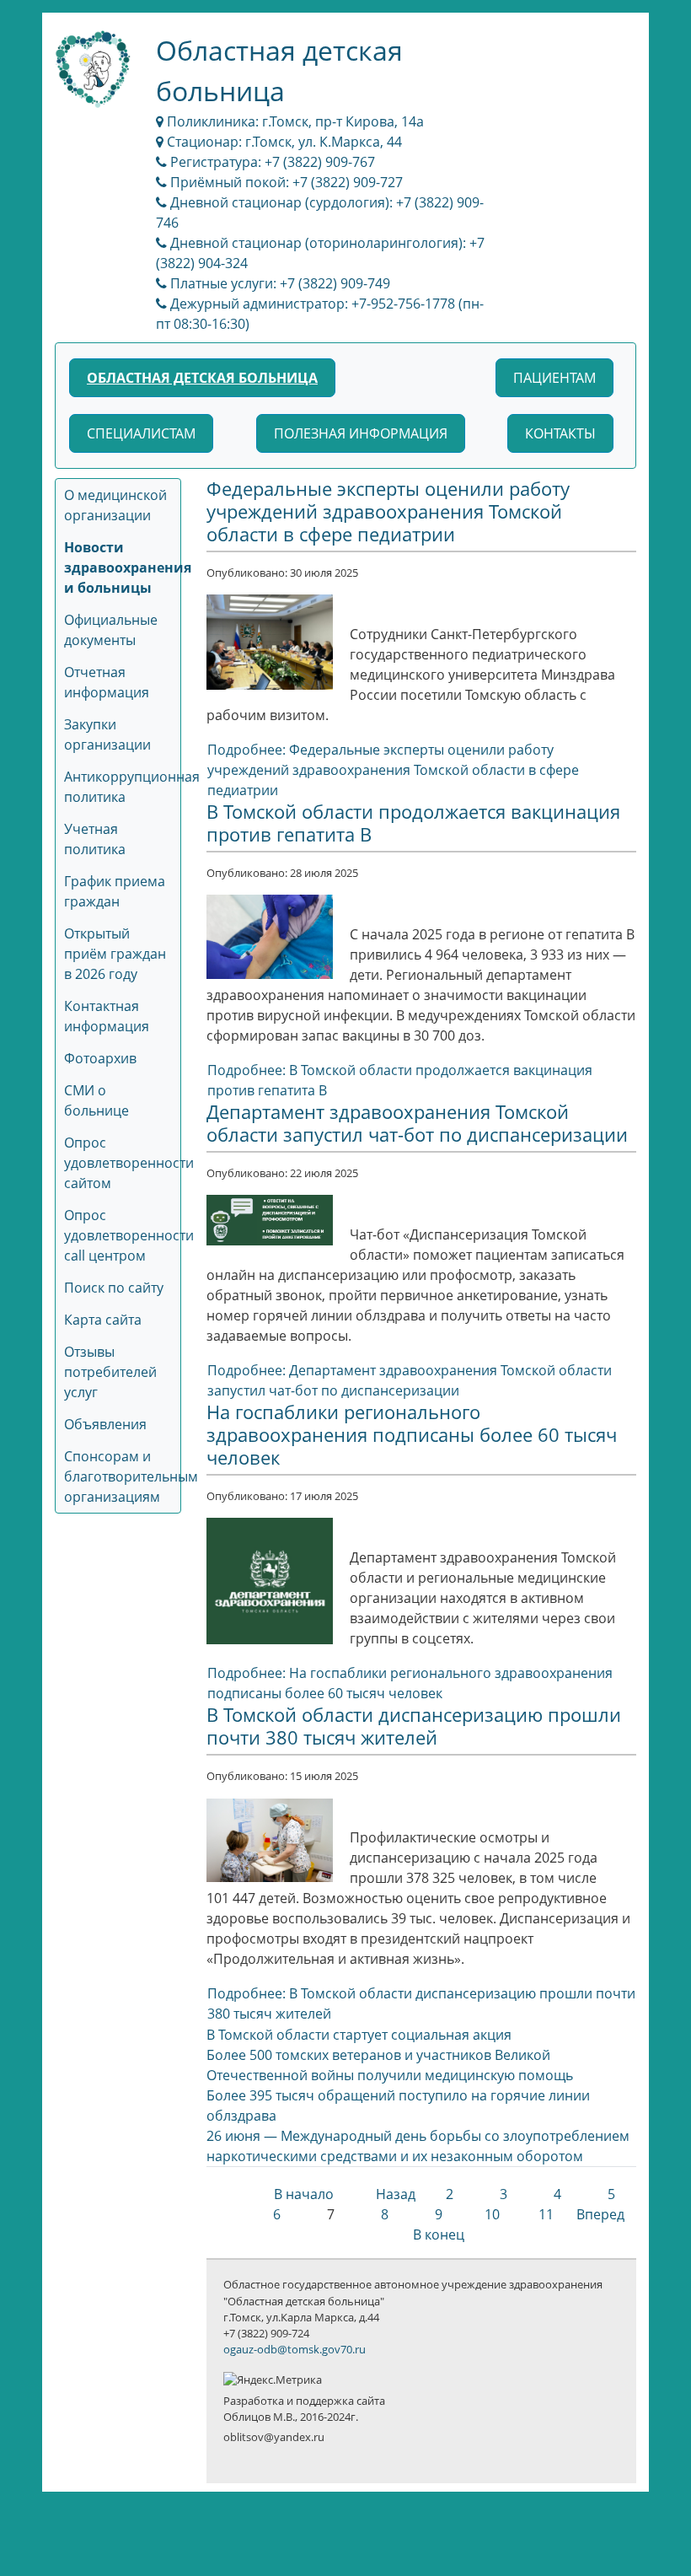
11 (546, 2214)
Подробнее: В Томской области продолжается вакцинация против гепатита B (400, 1080)
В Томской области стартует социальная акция (359, 2035)
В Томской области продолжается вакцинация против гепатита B (413, 823)
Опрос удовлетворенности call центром (129, 1235)
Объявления (105, 1424)
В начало (304, 2194)
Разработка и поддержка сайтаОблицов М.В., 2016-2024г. (304, 2409)
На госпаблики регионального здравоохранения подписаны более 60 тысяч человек (412, 1435)
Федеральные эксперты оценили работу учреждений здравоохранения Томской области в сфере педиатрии (388, 511)
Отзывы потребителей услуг (110, 1372)
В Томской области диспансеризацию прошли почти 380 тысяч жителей (414, 1726)
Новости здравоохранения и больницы (128, 567)
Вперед (600, 2214)
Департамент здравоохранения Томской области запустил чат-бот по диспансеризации (417, 1123)
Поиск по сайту (114, 1288)
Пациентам (554, 378)
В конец (439, 2235)
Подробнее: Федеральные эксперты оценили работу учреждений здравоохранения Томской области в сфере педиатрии (393, 770)
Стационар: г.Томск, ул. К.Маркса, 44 (283, 142)
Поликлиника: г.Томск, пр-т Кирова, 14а (294, 121)
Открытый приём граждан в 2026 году (115, 954)
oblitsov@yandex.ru (274, 2437)
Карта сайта (103, 1320)
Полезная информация (361, 433)
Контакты (560, 433)
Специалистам (141, 433)
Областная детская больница (202, 378)
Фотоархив (100, 1058)
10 (492, 2214)
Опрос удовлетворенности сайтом (129, 1163)
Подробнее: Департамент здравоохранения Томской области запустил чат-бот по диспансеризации (410, 1380)
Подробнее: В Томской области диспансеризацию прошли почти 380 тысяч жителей (421, 2003)
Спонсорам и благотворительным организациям (131, 1476)
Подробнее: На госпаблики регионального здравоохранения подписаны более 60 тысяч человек (410, 1683)
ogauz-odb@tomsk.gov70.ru (295, 2349)
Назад (396, 2194)
